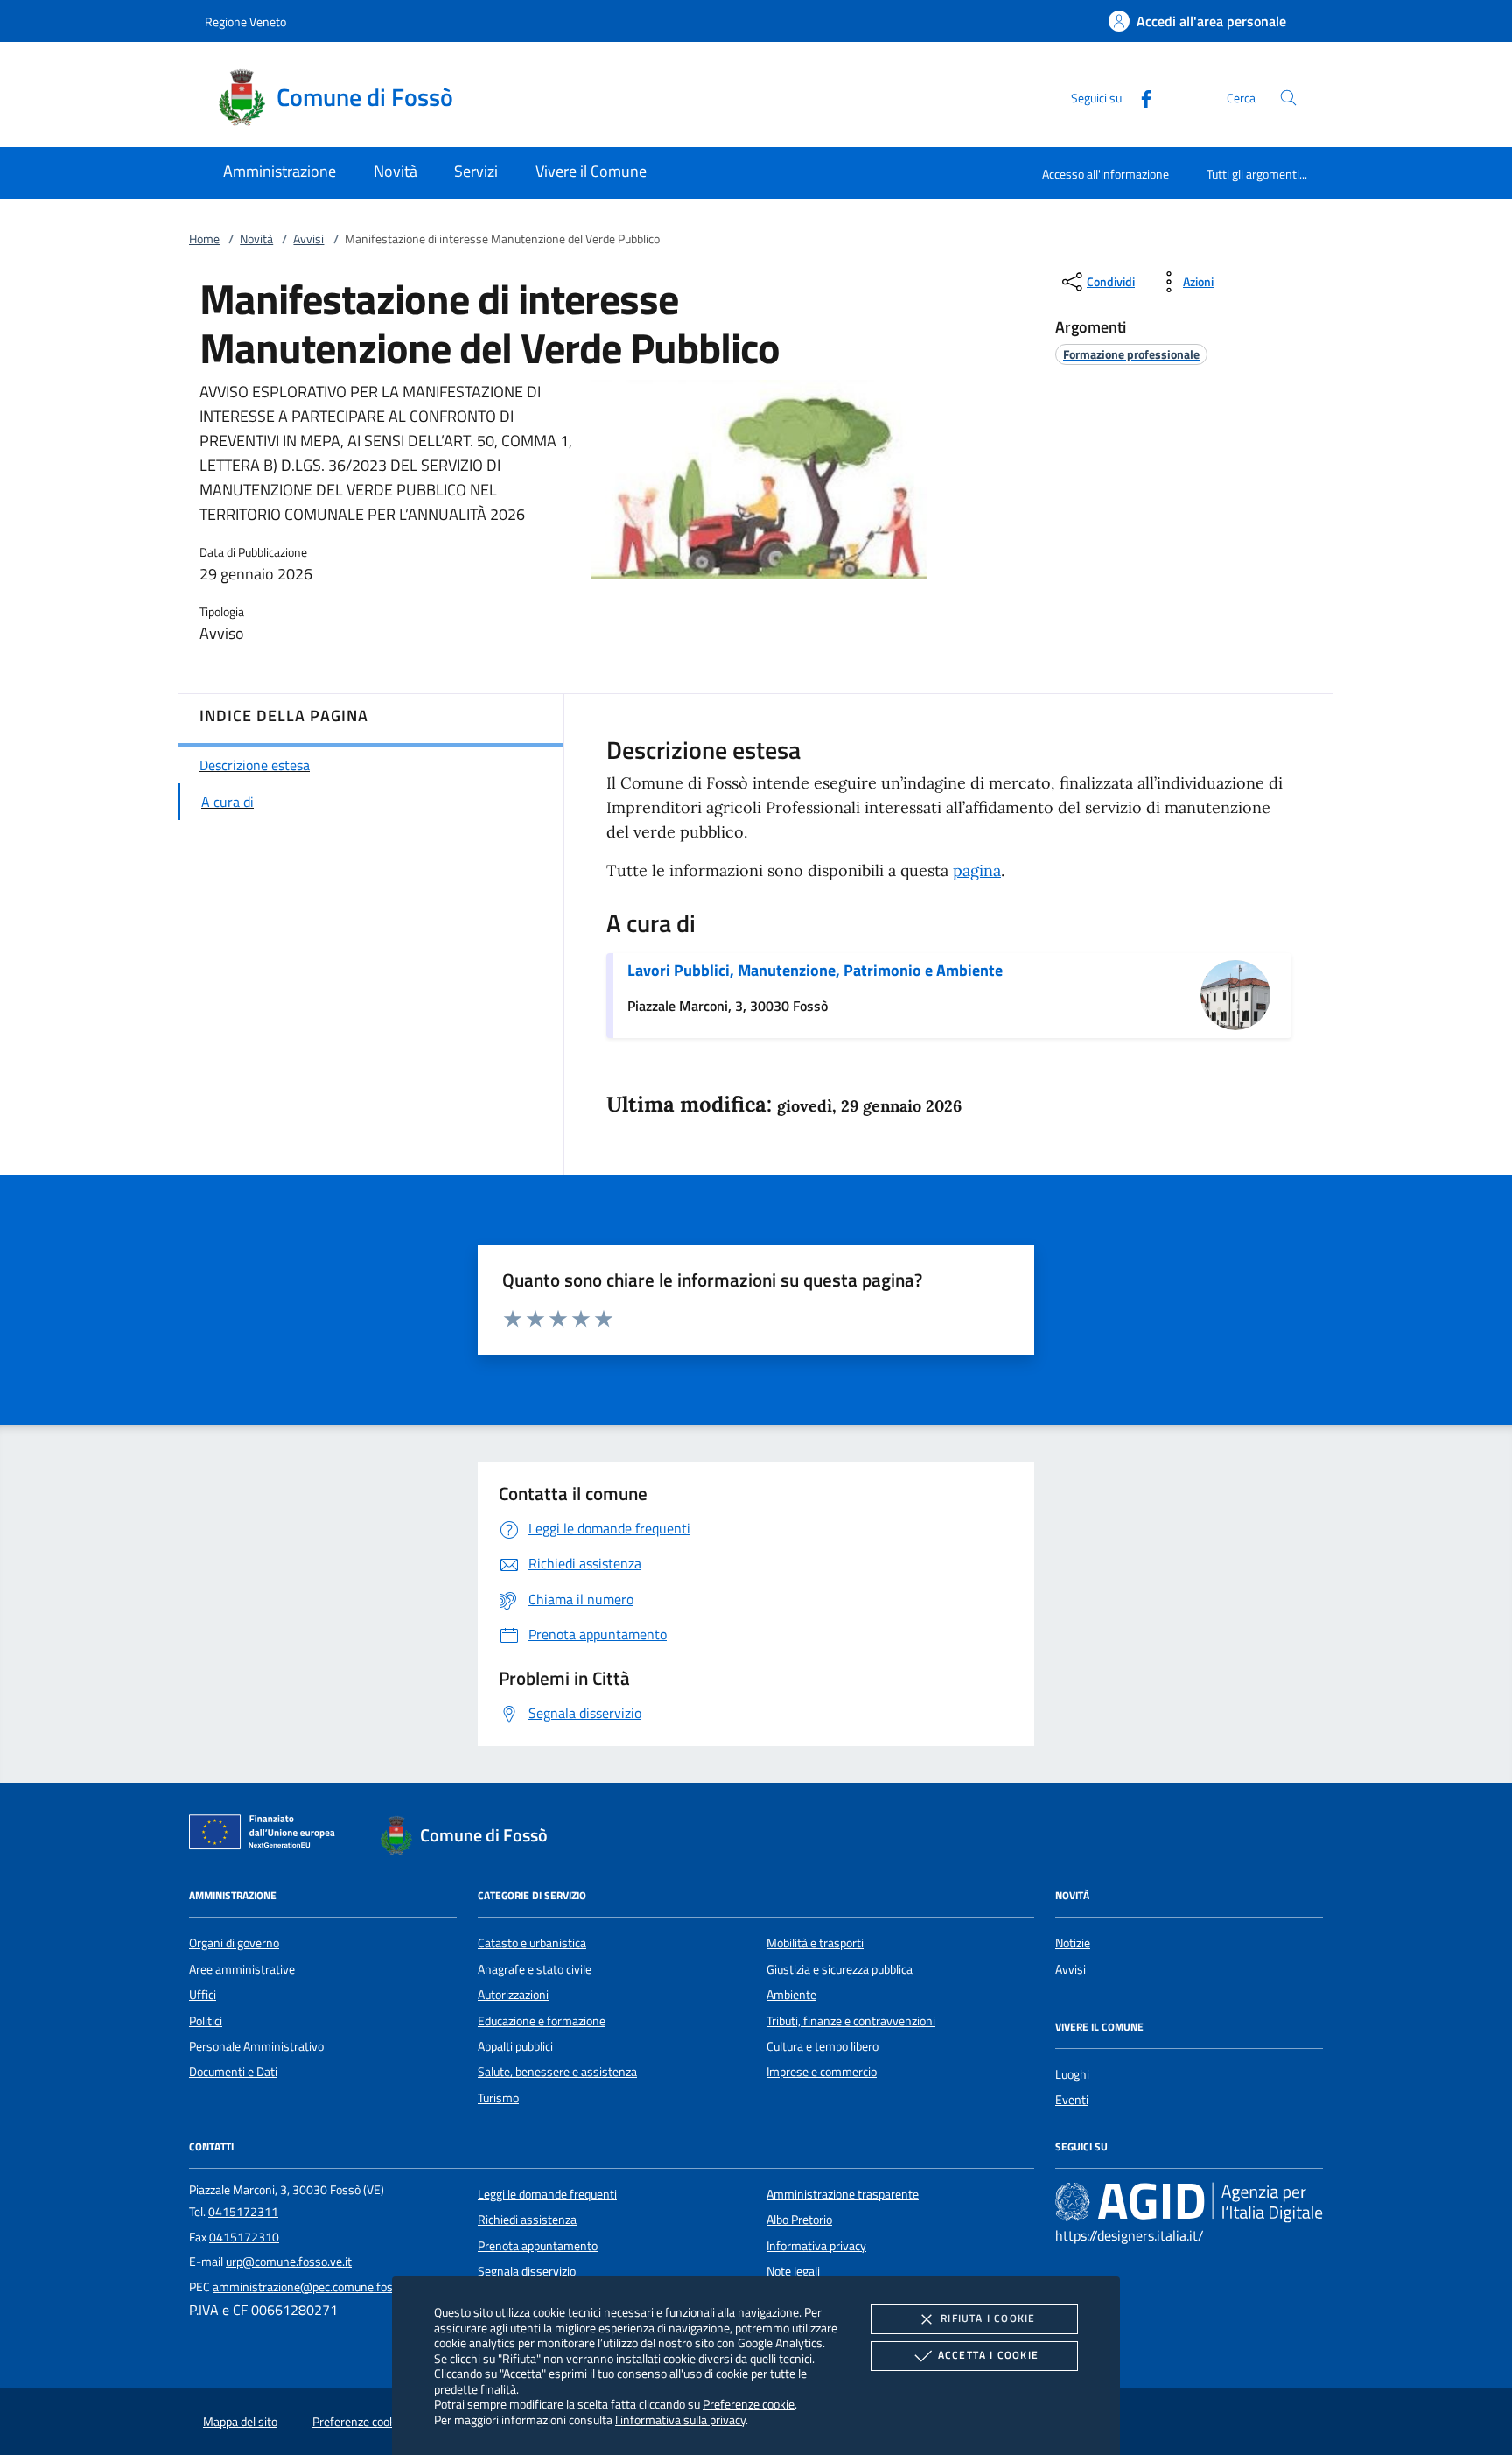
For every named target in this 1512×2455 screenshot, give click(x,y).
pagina (977, 870)
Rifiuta (988, 2318)
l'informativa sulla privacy (680, 2420)
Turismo (498, 2098)
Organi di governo (234, 1943)
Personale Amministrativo (256, 2046)
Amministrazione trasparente (843, 2194)
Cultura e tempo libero (822, 2046)
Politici (206, 2021)
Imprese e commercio (822, 2072)
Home (204, 239)
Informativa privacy (816, 2246)
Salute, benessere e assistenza (557, 2072)
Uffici (203, 1995)
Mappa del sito (240, 2422)
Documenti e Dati (233, 2072)
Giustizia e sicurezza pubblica (840, 1969)
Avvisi (308, 239)
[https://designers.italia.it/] (1189, 2201)
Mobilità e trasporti (815, 1943)
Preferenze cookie (749, 2404)
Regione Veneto (245, 21)
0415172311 (243, 2212)
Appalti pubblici (515, 2046)
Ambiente (791, 1995)
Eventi (1072, 2100)
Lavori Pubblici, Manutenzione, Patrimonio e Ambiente (815, 970)
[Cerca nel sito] (1288, 98)
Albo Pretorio (799, 2220)
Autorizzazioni (513, 1995)
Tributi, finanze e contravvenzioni (851, 2021)
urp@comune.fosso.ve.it (289, 2262)
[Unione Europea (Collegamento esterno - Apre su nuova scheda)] (267, 1835)
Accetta (988, 2355)
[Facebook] (1139, 97)
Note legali (793, 2271)
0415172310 (244, 2237)
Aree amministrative (242, 1969)
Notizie (1073, 1943)
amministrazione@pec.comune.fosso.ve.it (321, 2287)
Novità (256, 239)
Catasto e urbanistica (532, 1943)
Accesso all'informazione (1106, 174)
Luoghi (1072, 2074)
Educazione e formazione (542, 2021)
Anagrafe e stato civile (535, 1969)
